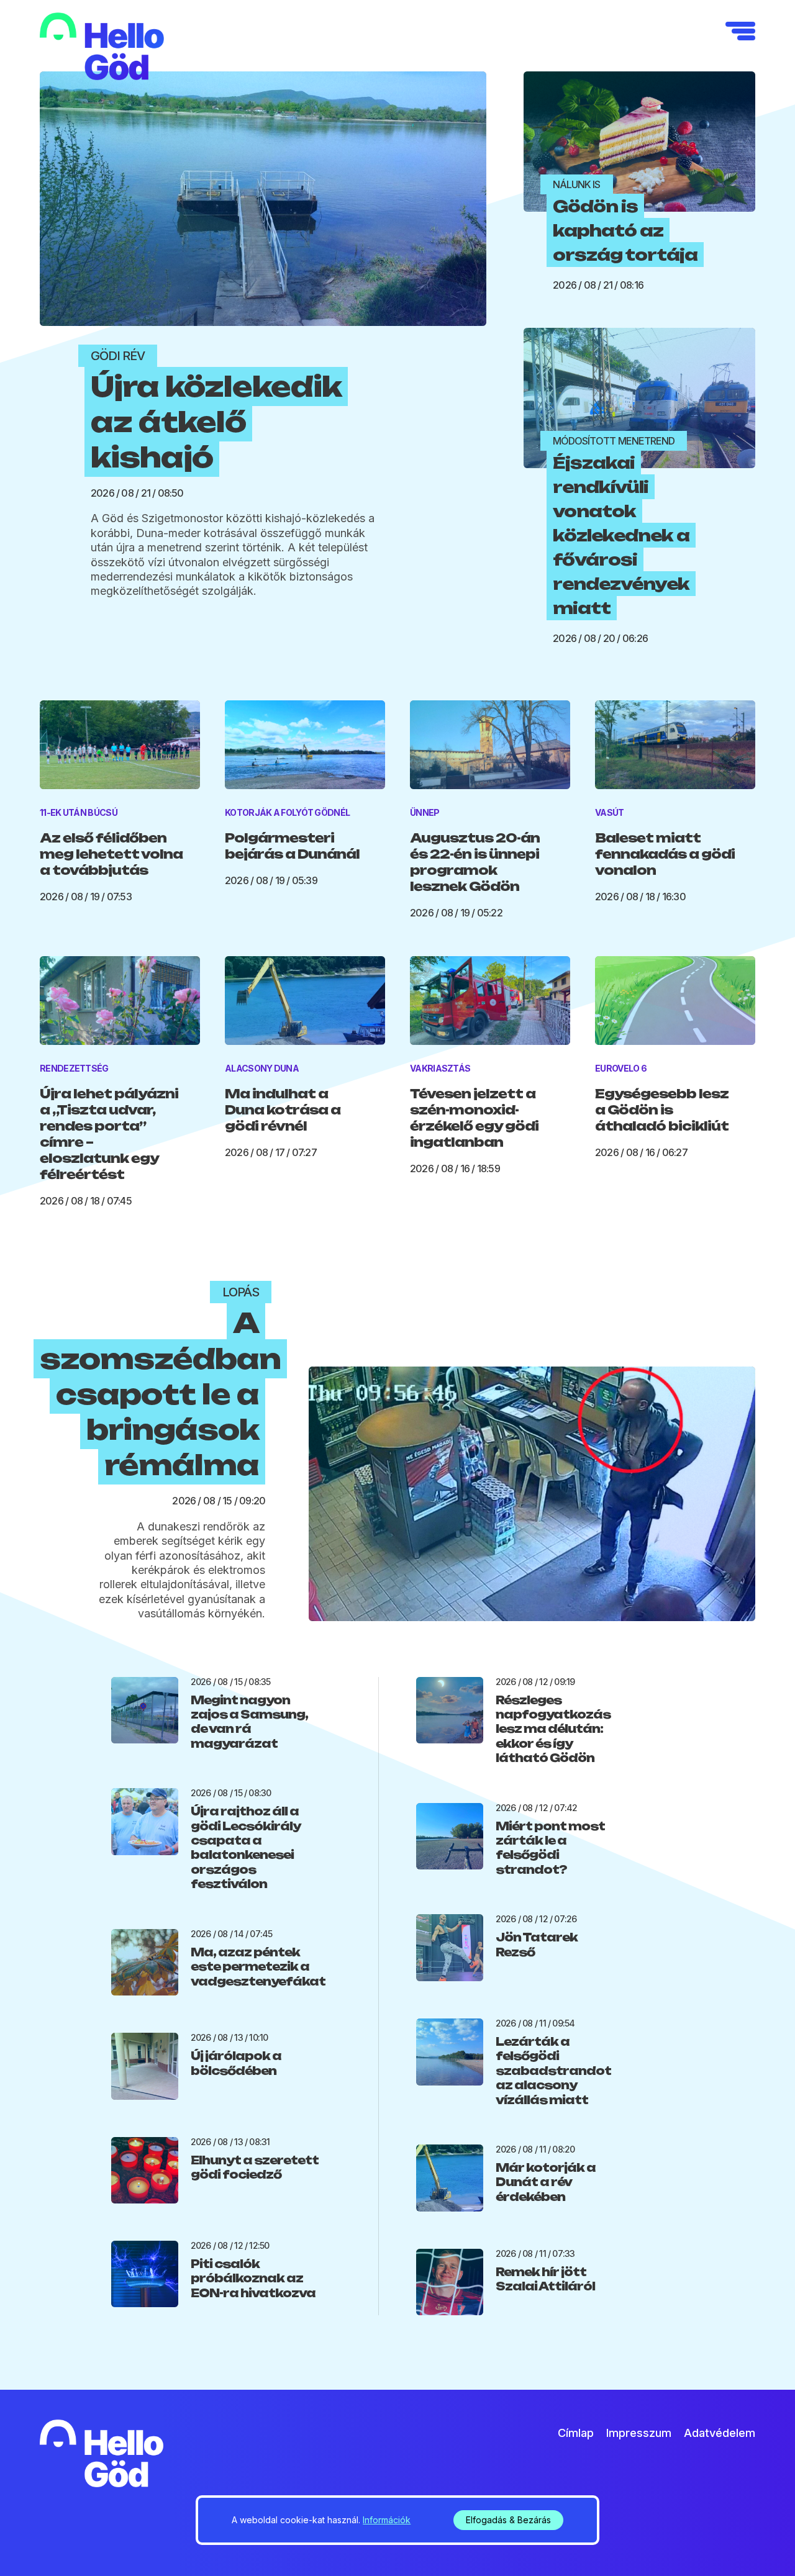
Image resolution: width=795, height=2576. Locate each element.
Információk (387, 2520)
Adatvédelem (720, 2433)
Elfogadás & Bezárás (508, 2520)
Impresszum (639, 2433)
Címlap (576, 2433)
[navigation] (740, 31)
